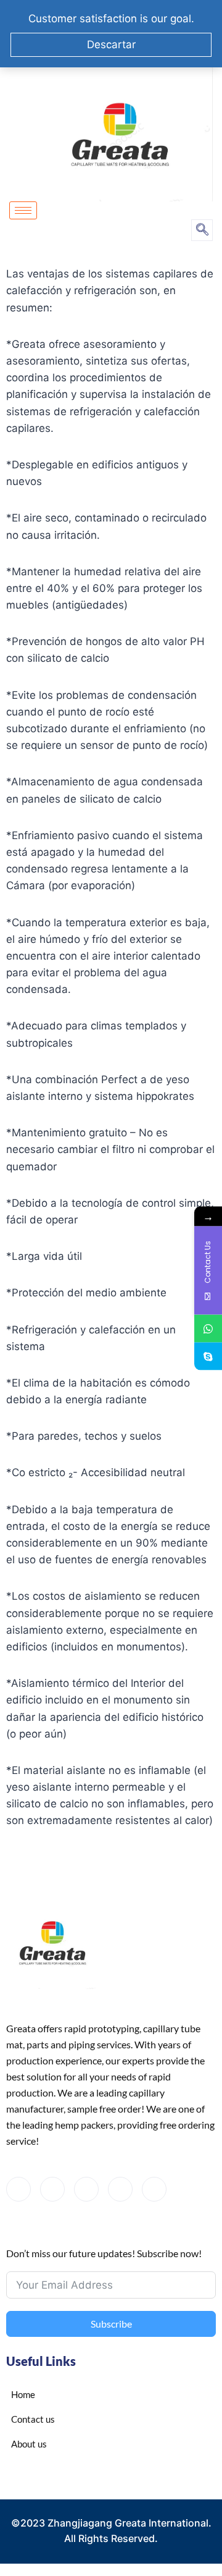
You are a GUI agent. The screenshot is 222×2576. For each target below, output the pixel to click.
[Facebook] (18, 2189)
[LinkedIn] (86, 2189)
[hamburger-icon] (23, 210)
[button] (202, 230)
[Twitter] (52, 2189)
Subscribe (111, 2324)
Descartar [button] (111, 44)
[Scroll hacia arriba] (185, 2519)
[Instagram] (154, 2189)
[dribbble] (120, 2189)
